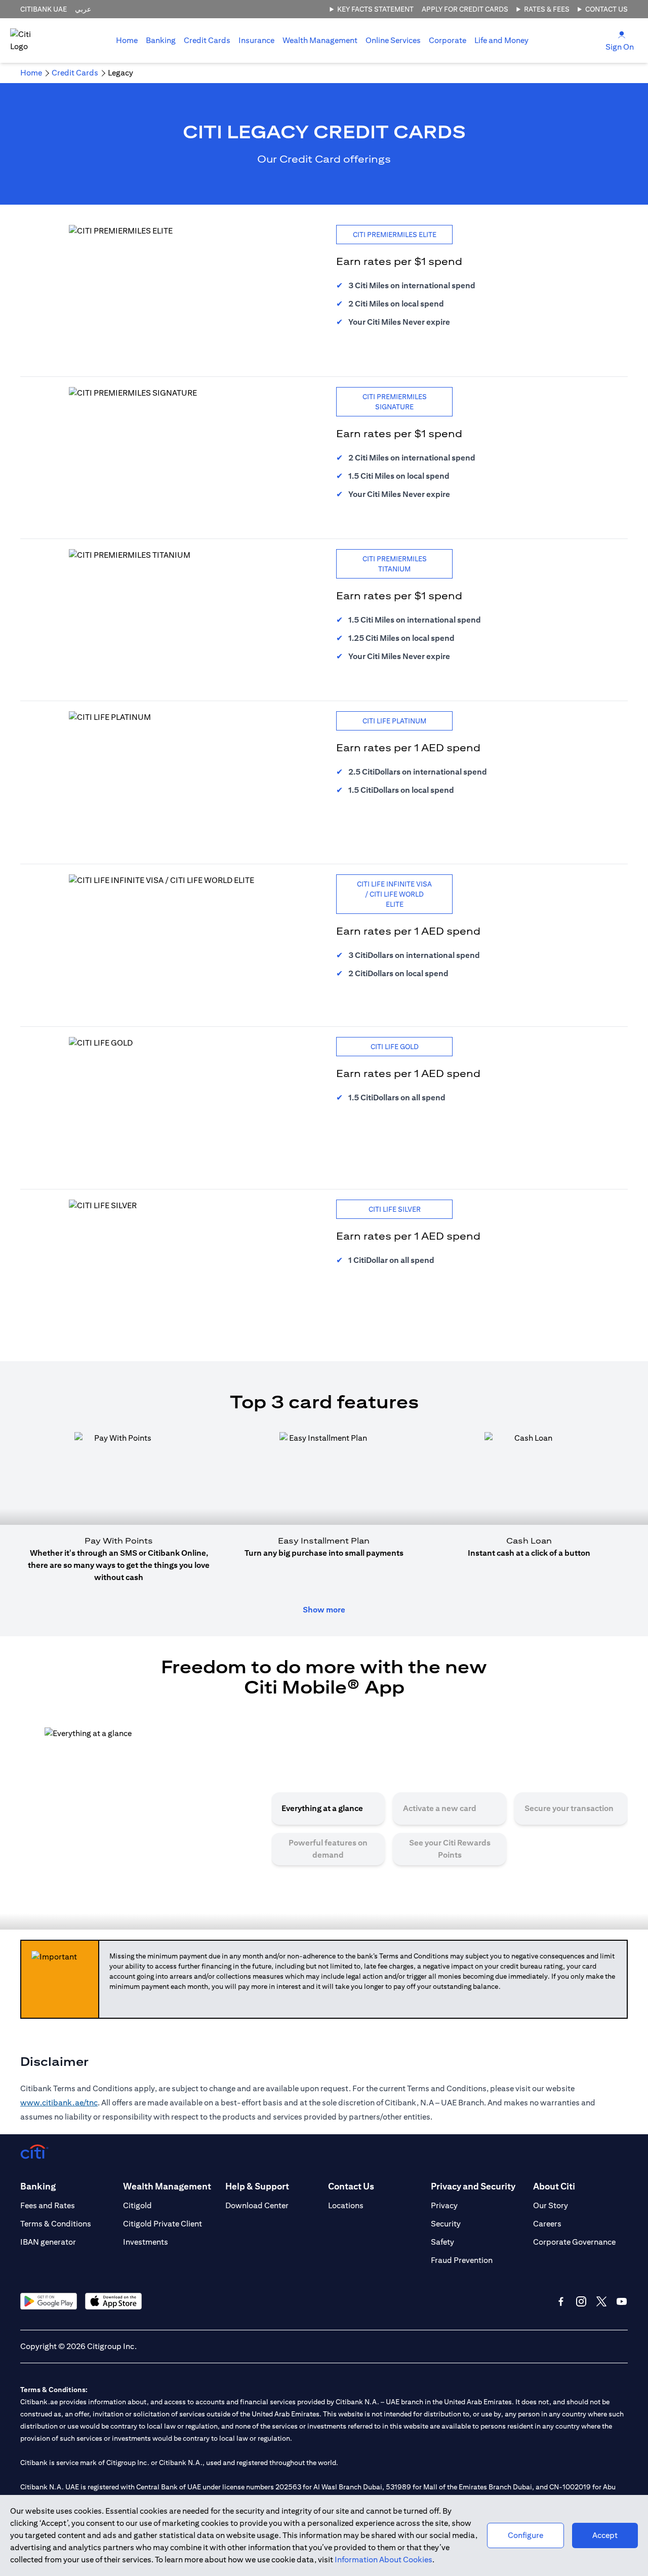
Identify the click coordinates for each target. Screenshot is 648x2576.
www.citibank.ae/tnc (59, 2103)
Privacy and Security (473, 2186)
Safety (442, 2242)
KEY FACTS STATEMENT (375, 9)
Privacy (444, 2205)
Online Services (393, 40)
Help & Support (257, 2186)
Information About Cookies (383, 2560)
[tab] (161, 41)
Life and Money (501, 40)
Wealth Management (320, 40)
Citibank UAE (44, 9)
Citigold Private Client (163, 2224)
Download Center (257, 2205)
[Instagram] (581, 2301)
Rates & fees (547, 9)
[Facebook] (561, 2301)
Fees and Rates (48, 2205)
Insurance (256, 40)
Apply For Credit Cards (465, 9)
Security (446, 2224)
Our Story (551, 2205)
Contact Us (606, 9)
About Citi (554, 2186)
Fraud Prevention (462, 2260)
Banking (161, 40)
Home (127, 40)
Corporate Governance (574, 2242)
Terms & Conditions (56, 2224)
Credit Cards (207, 40)
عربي (83, 9)
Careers (547, 2224)
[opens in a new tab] (49, 2301)
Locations (346, 2205)
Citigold (137, 2205)
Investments (146, 2242)
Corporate (448, 40)
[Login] (622, 34)
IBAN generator (48, 2242)
